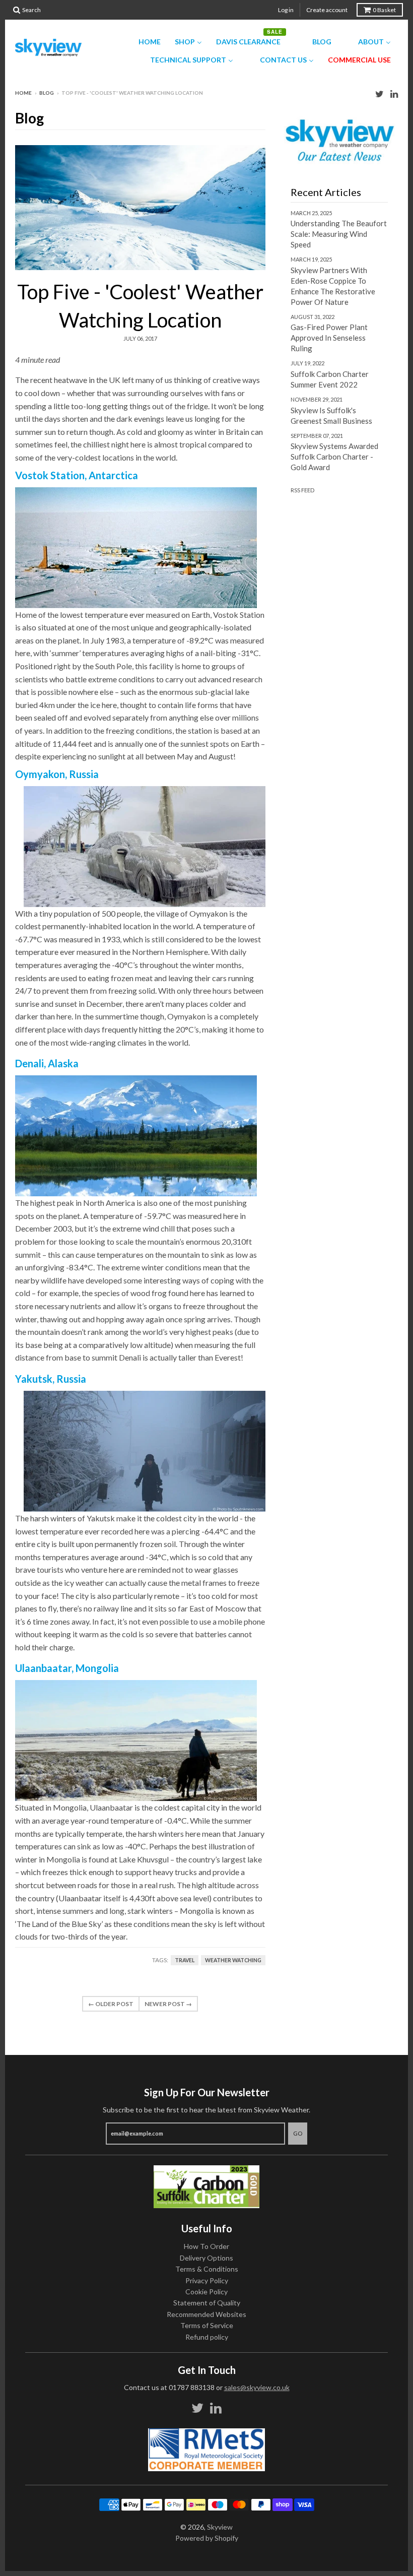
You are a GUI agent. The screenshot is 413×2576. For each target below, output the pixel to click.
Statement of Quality (207, 2303)
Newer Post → (168, 2004)
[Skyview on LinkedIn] (394, 93)
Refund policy (207, 2337)
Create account (327, 10)
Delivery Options (206, 2258)
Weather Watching (233, 1960)
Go (298, 2133)
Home (23, 93)
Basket (384, 10)
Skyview (220, 2527)
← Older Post (111, 2004)
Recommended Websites (206, 2314)
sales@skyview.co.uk (257, 2387)
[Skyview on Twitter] (380, 93)
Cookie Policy (206, 2292)
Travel (185, 1960)
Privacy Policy (207, 2280)
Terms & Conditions (207, 2269)
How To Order (206, 2246)
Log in (286, 10)
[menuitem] (143, 42)
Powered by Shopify (207, 2538)
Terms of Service (207, 2325)
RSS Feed (302, 490)
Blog (47, 93)
